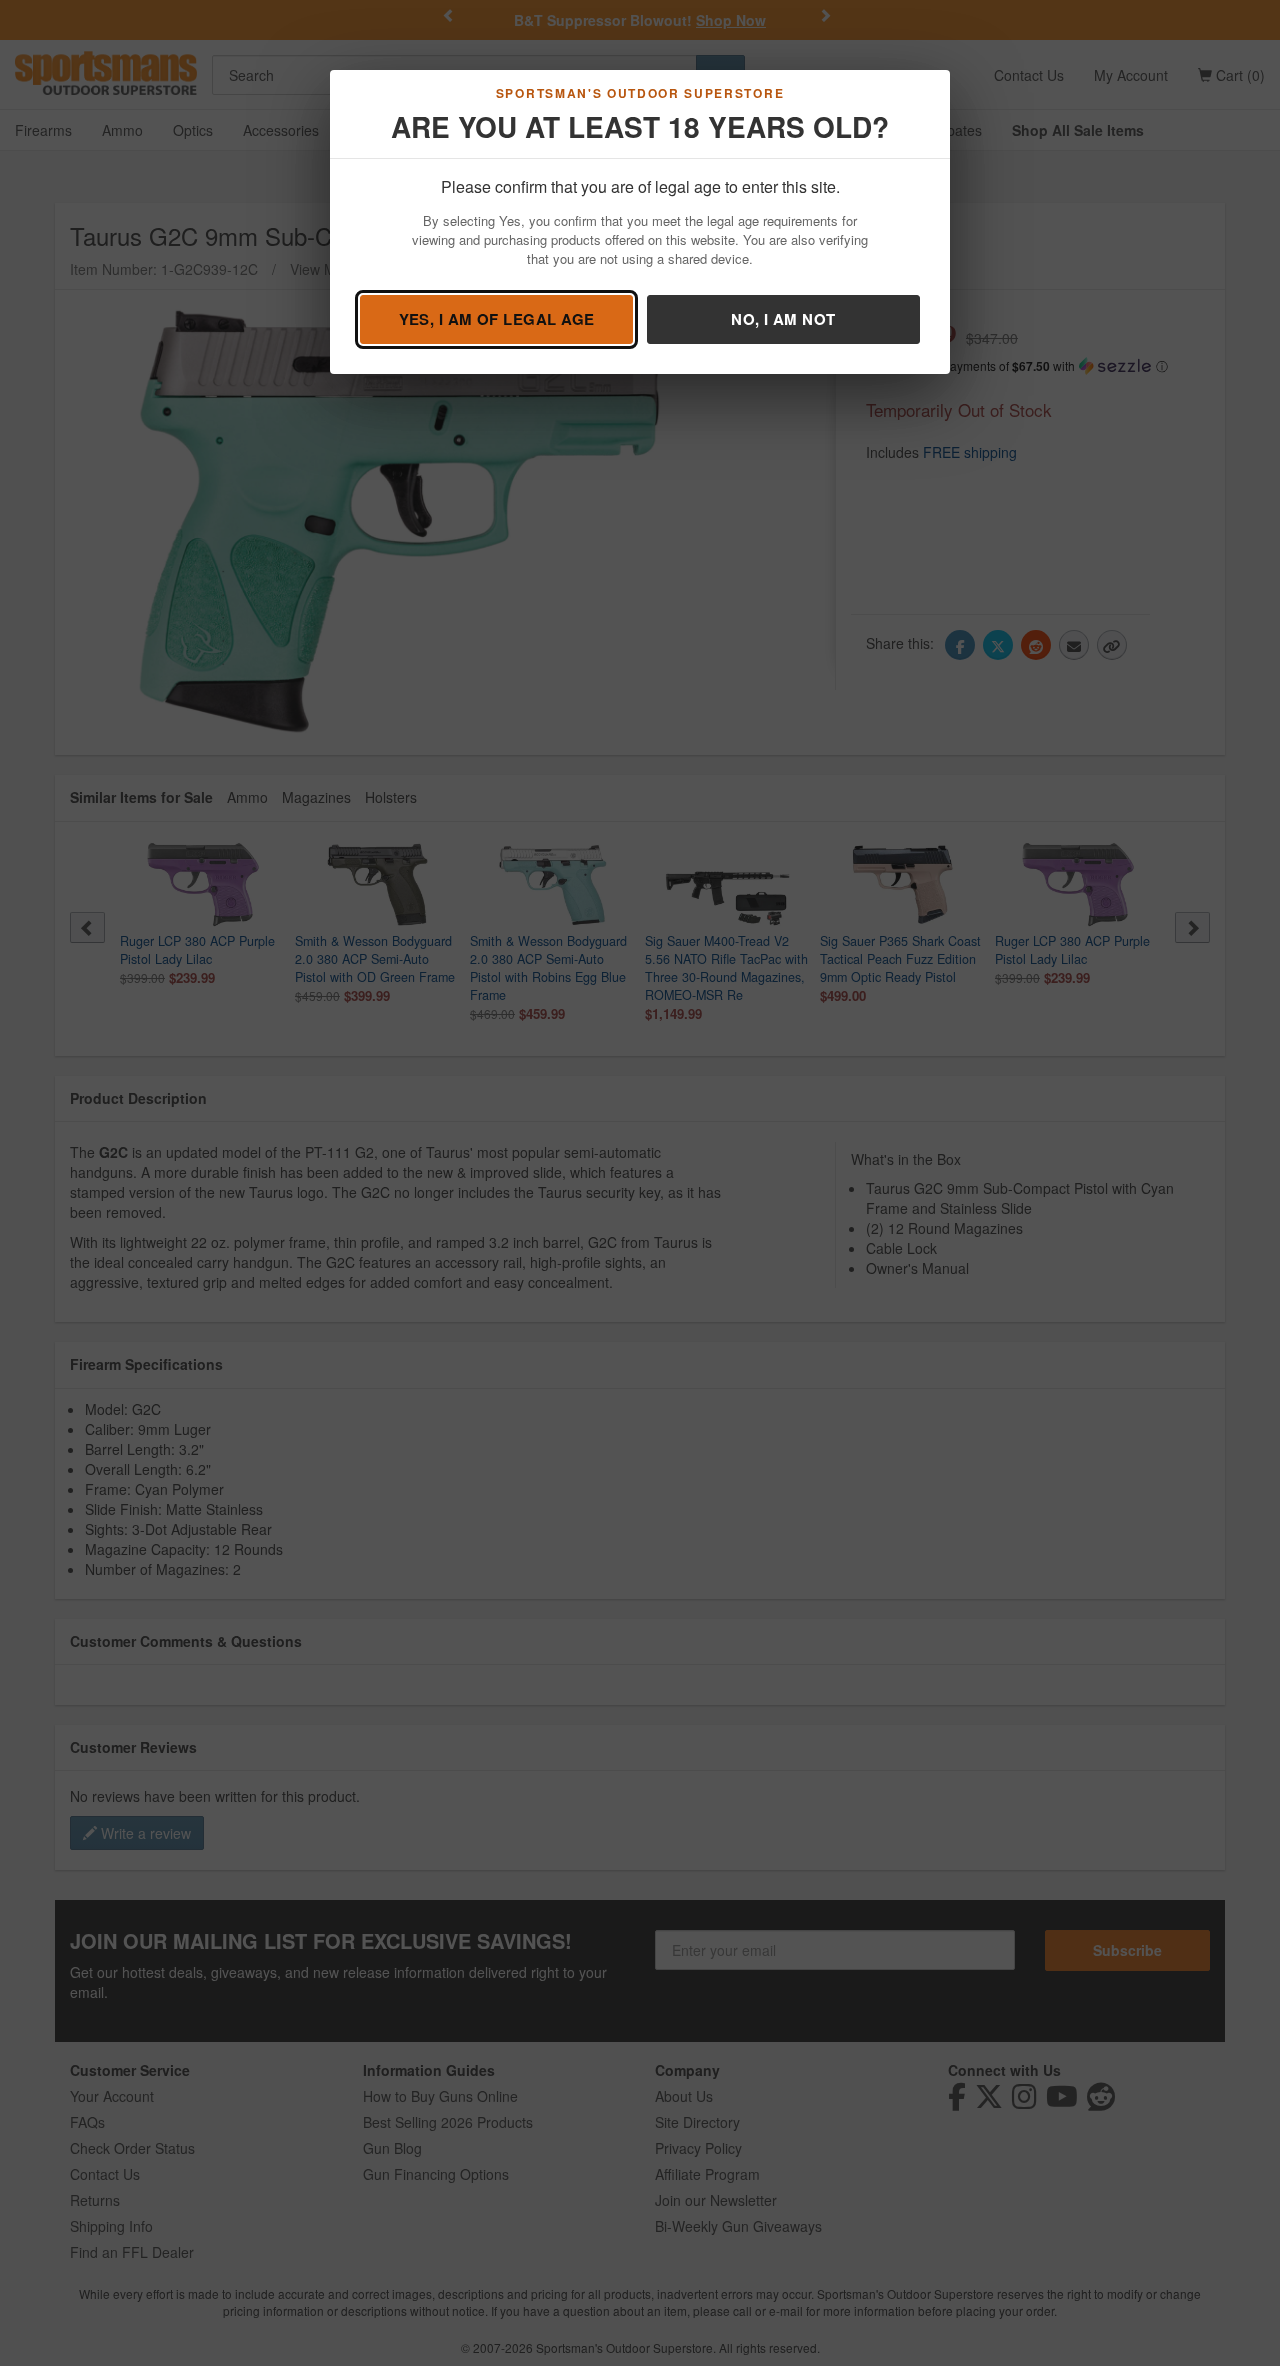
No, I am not (783, 319)
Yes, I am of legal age (497, 319)
